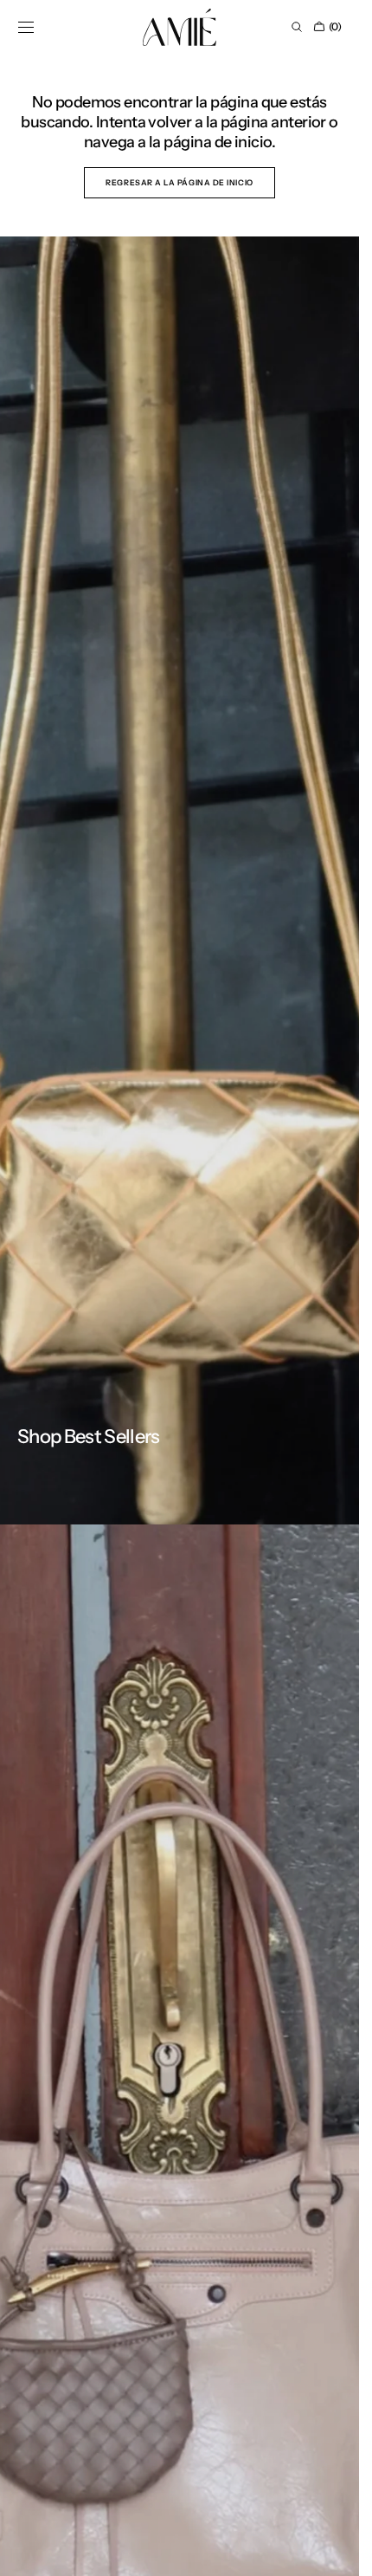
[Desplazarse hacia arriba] (333, 2550)
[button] (26, 27)
